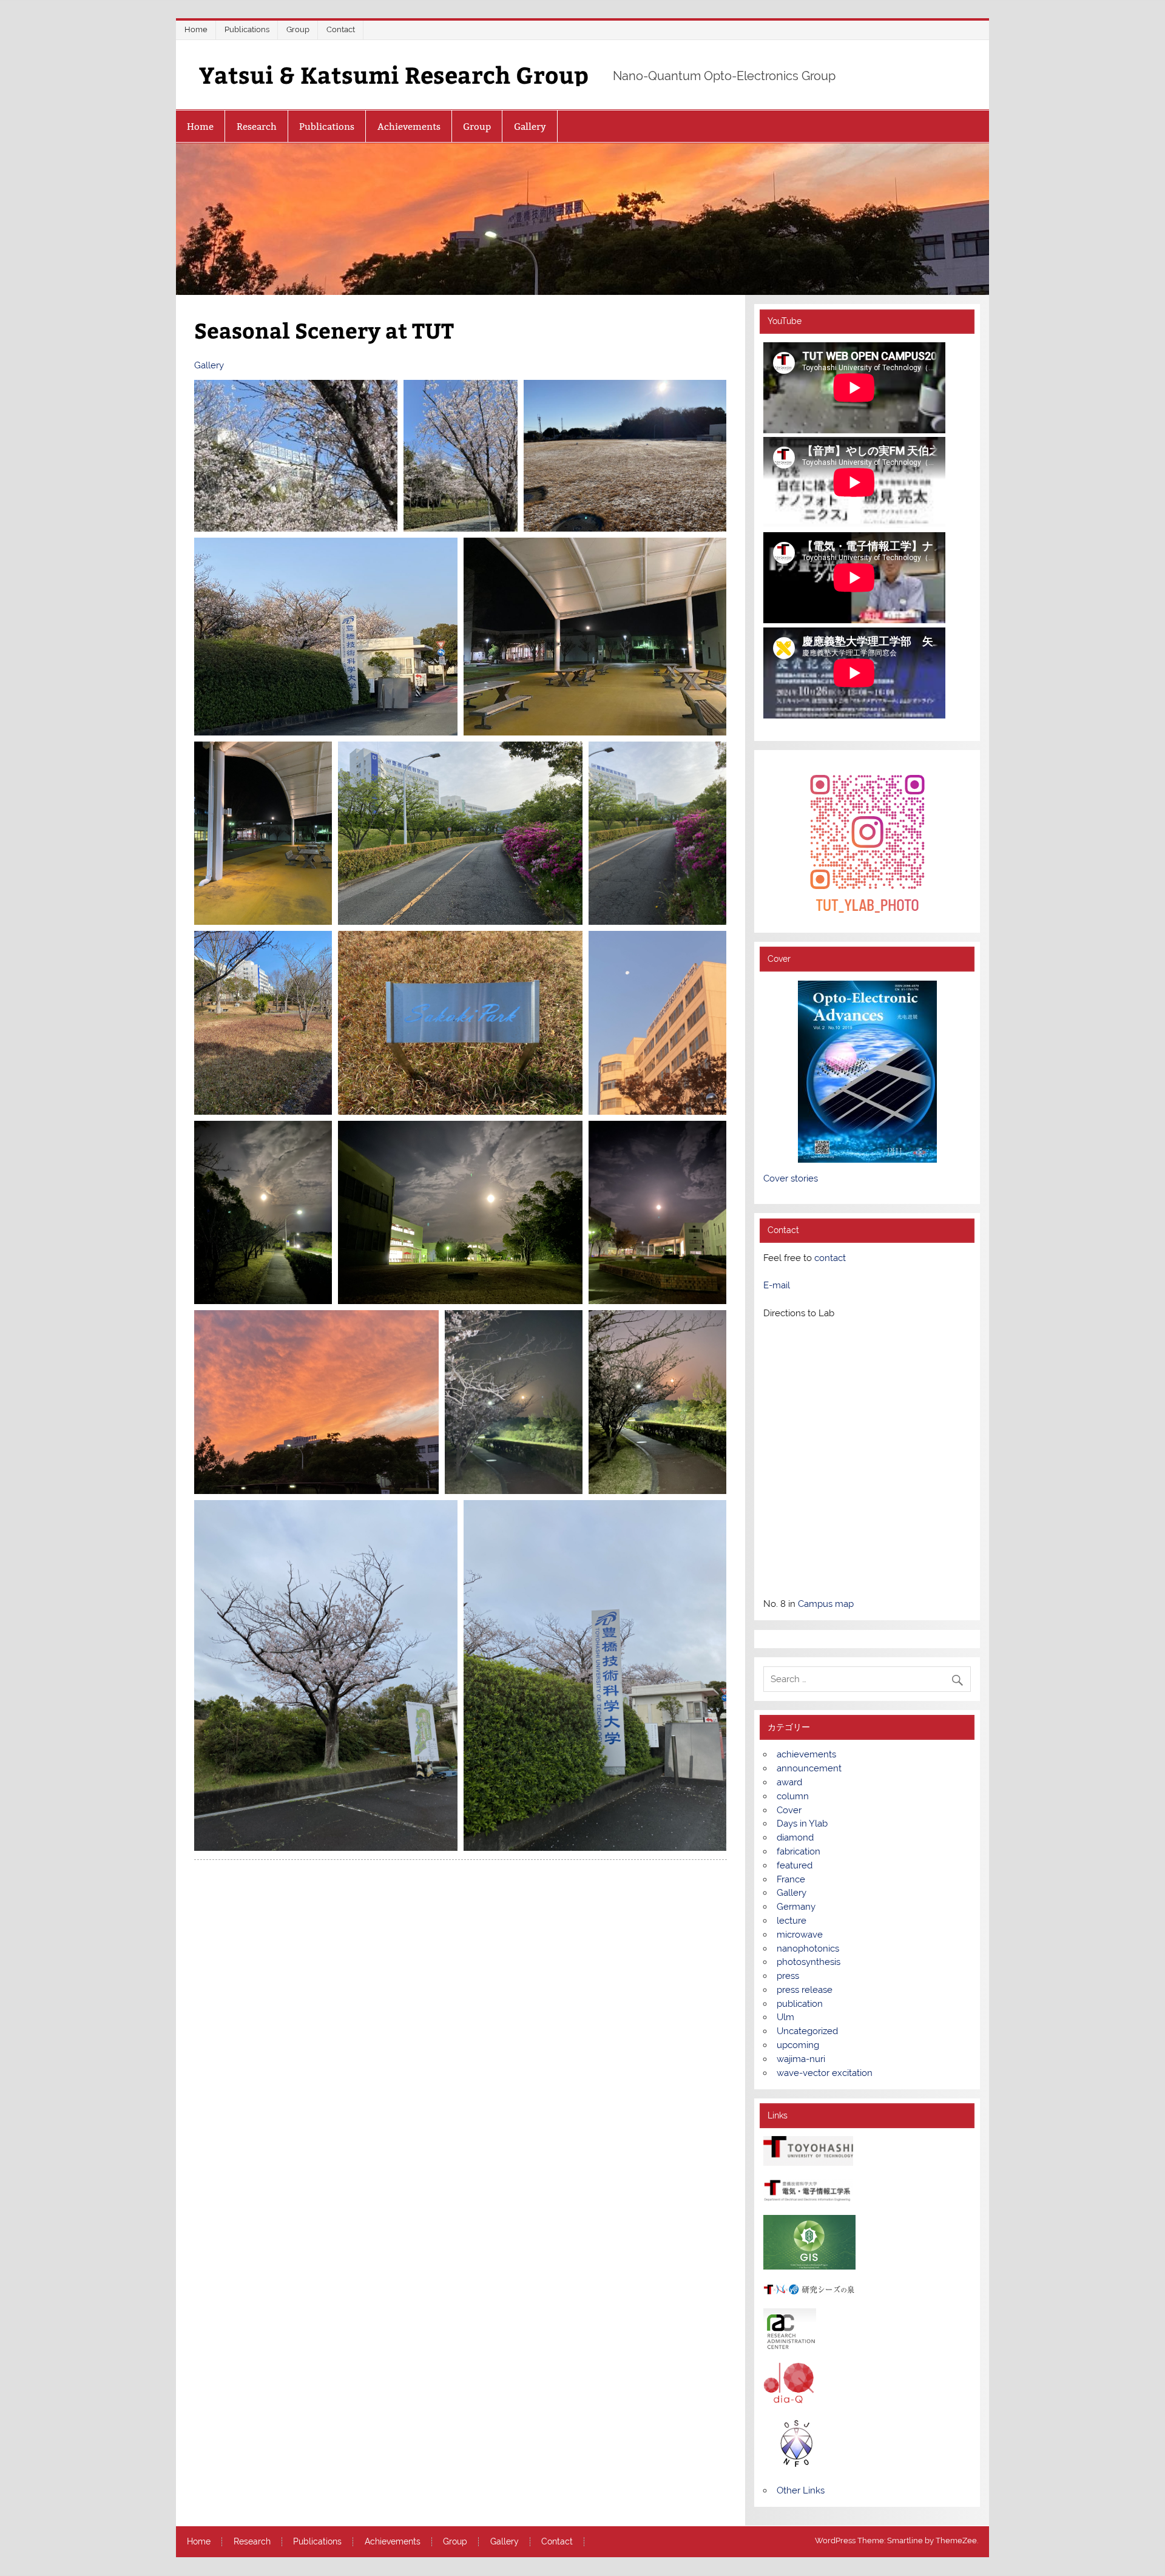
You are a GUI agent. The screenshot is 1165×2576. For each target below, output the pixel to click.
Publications (247, 29)
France (791, 1879)
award (789, 1782)
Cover (789, 1810)
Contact (341, 29)
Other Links (801, 2490)
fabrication (799, 1851)
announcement (809, 1768)
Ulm (785, 2017)
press (788, 1976)
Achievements (409, 127)
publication (800, 2004)
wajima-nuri (801, 2059)
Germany (796, 1907)
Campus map (826, 1604)
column (793, 1796)
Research (257, 127)
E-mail (777, 1285)
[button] (296, 456)
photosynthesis (809, 1962)
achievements (806, 1754)
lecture (792, 1921)
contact (830, 1258)
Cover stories (791, 1178)
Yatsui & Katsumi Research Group (394, 74)
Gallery (530, 127)
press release (805, 1990)
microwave (800, 1935)
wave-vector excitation (825, 2073)
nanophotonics (808, 1949)
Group (298, 29)
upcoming (798, 2045)
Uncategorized (807, 2031)
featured (795, 1865)
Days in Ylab (802, 1824)
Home (196, 29)
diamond (795, 1837)
